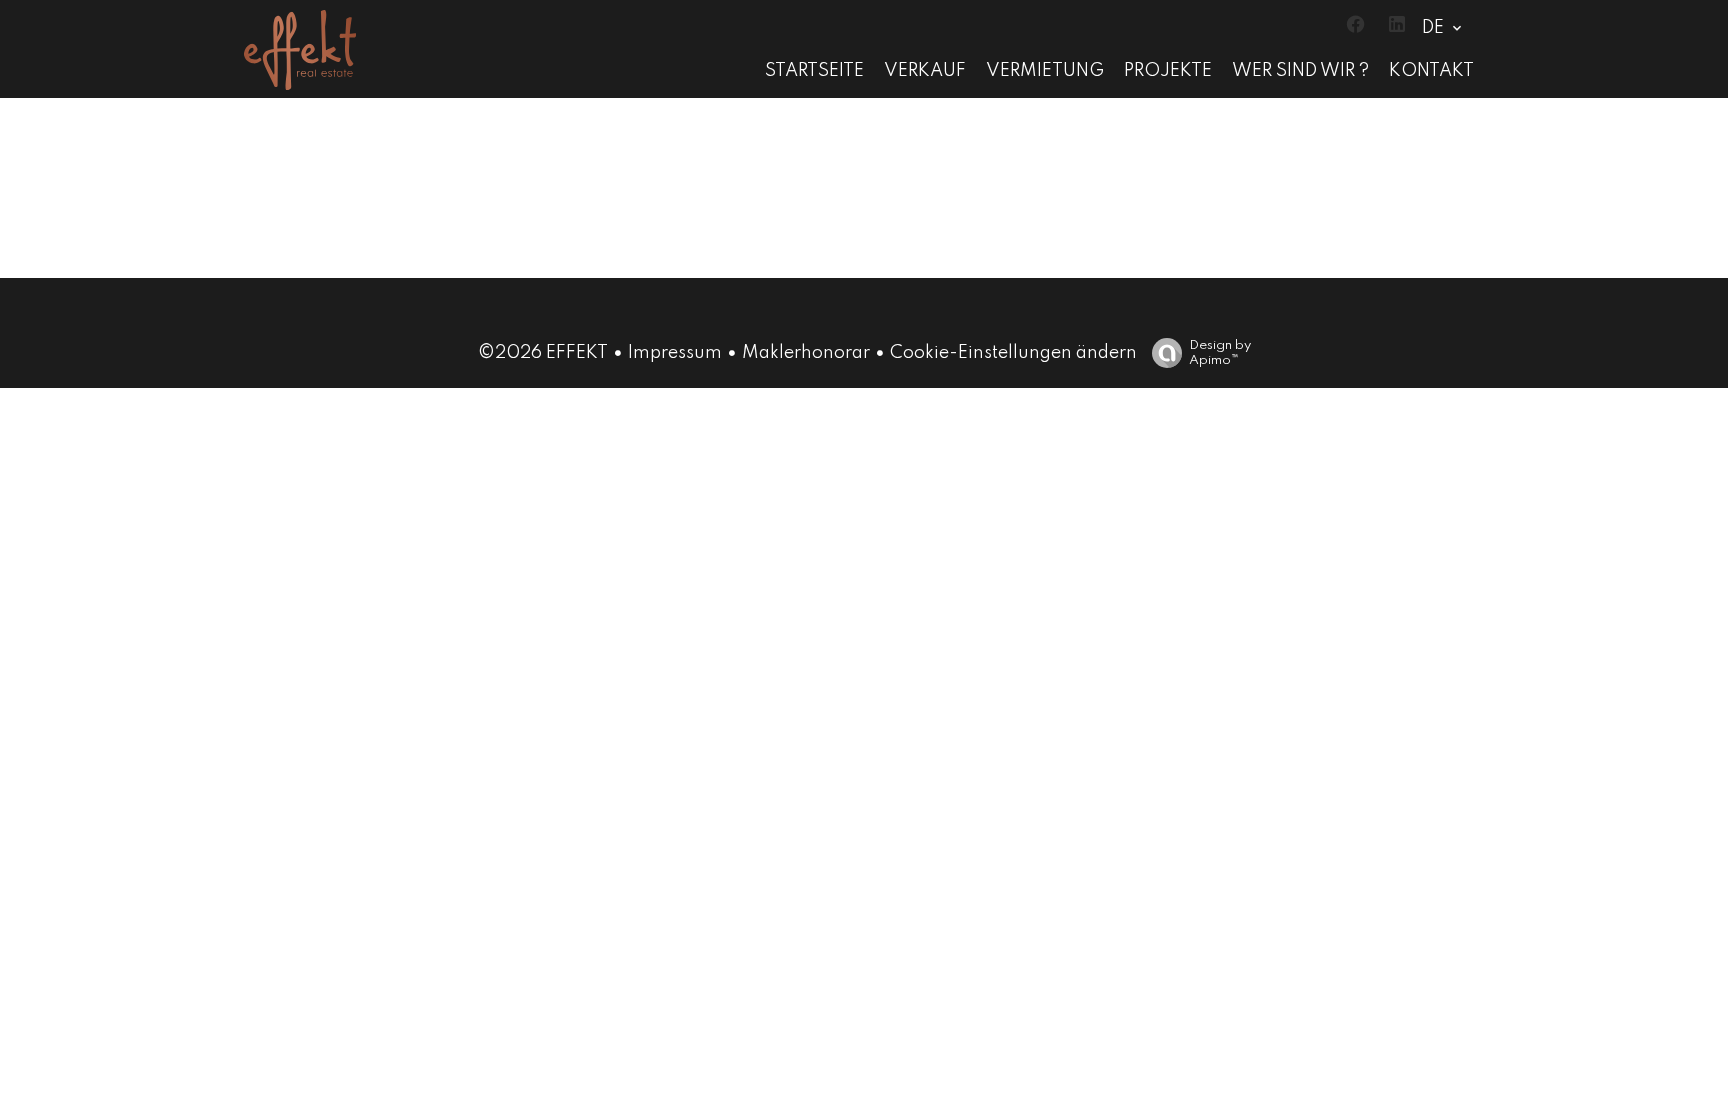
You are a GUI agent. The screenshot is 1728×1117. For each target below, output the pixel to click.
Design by (1220, 353)
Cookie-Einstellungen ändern (1013, 353)
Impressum (675, 353)
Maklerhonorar (806, 353)
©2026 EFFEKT (543, 353)
